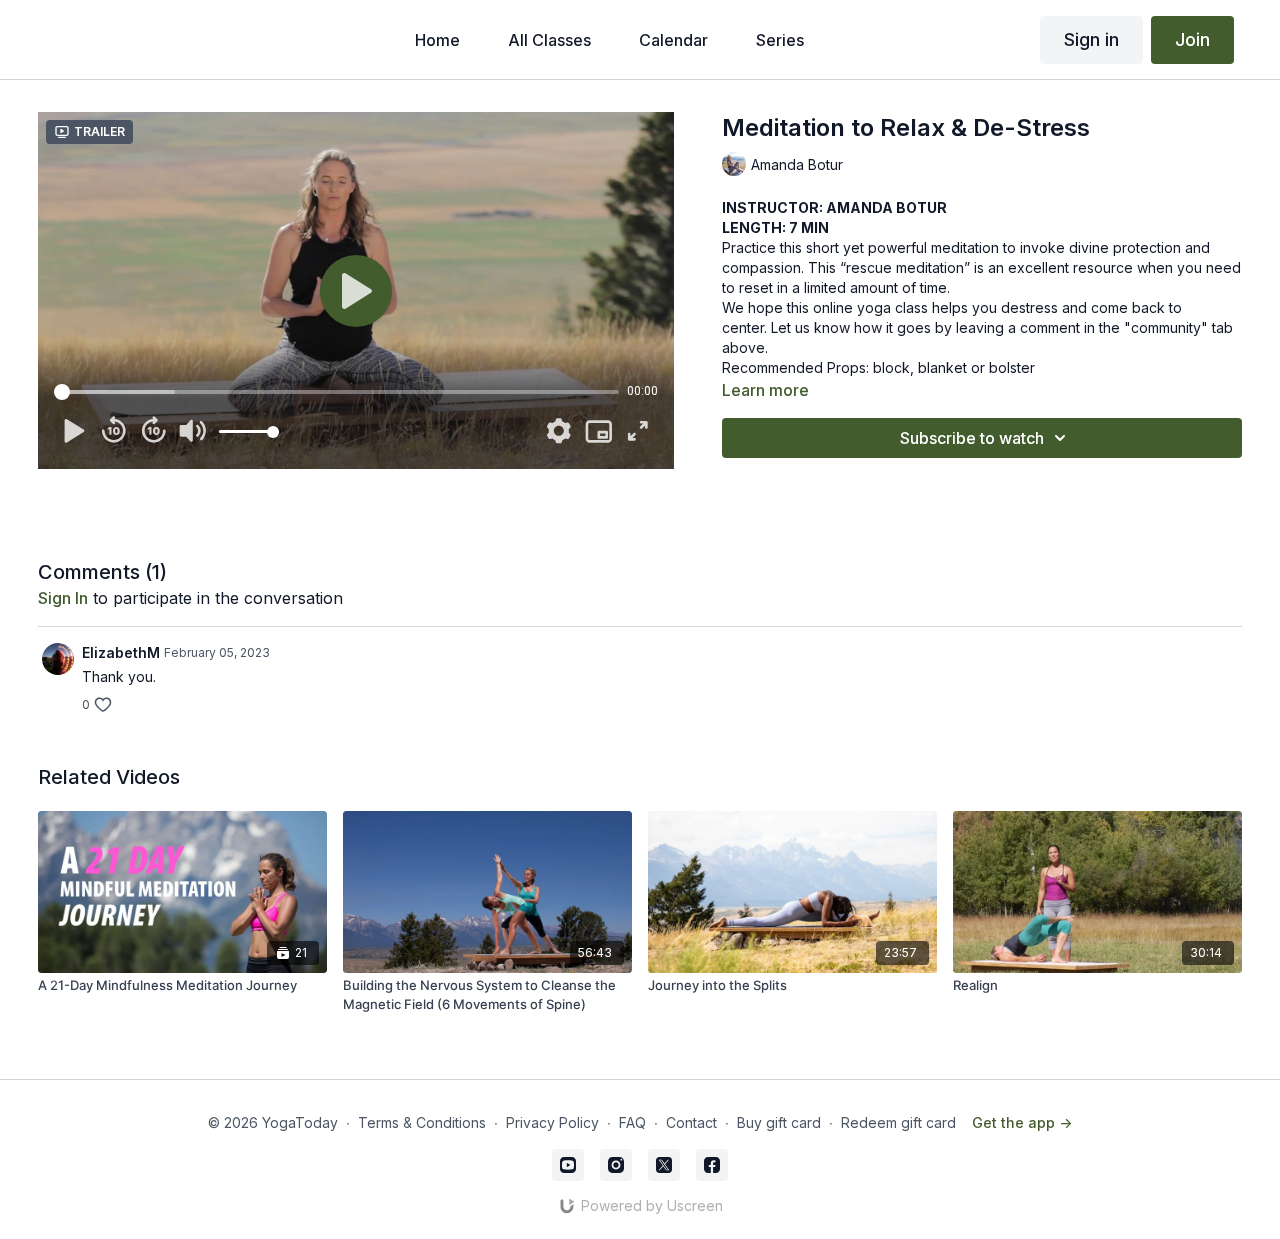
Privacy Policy (552, 1122)
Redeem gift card (898, 1122)
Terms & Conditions (422, 1122)
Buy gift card (779, 1122)
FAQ (632, 1122)
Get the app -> (1022, 1122)
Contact (691, 1122)
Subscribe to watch (972, 438)
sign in (63, 598)
